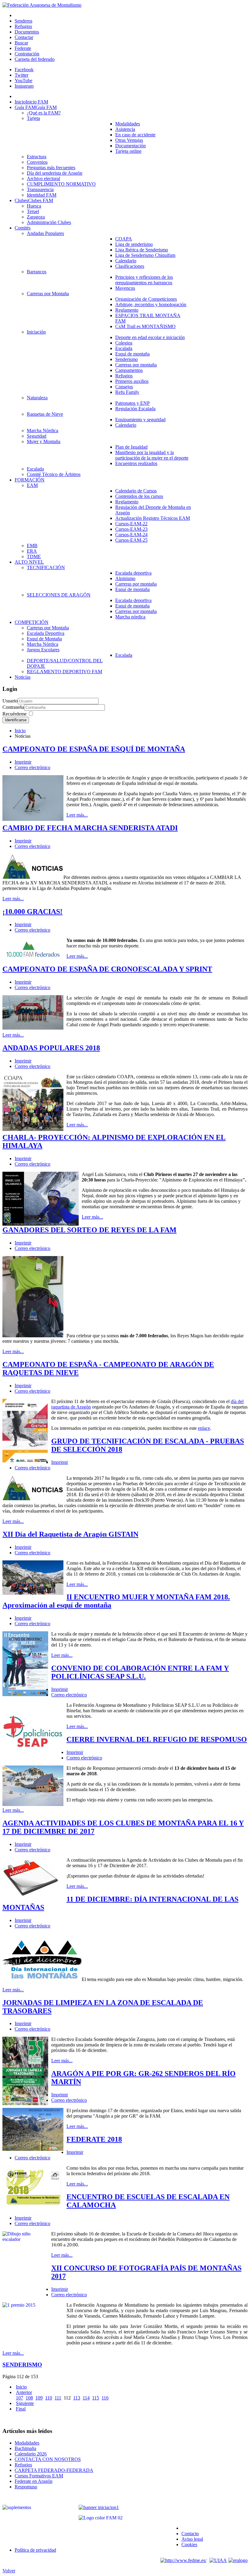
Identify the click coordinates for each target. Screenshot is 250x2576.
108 (29, 2398)
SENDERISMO (22, 2365)
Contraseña (13, 707)
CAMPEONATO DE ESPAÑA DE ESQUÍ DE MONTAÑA (94, 749)
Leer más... (77, 815)
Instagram (24, 86)
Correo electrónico (32, 767)
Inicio (20, 731)
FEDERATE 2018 (94, 2139)
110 (49, 2398)
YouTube (23, 80)
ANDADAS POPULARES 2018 (51, 1048)
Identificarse (16, 720)
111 (58, 2398)
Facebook (24, 70)
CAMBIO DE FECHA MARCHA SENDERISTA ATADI (90, 828)
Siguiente (25, 2403)
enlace (204, 1428)
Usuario (10, 701)
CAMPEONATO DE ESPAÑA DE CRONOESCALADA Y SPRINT (107, 969)
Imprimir (23, 762)
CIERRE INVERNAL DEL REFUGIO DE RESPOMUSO (157, 1739)
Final (21, 2409)
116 (105, 2398)
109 (39, 2398)
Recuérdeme (14, 714)
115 (96, 2398)
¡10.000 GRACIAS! (32, 912)
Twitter (21, 75)
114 (86, 2398)
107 (20, 2398)
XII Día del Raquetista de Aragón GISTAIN (70, 1534)
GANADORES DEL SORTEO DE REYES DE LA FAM (89, 1230)
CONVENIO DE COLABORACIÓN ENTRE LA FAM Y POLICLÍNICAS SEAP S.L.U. (140, 1672)
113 (77, 2398)
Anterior (24, 2392)
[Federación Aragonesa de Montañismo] (42, 5)
